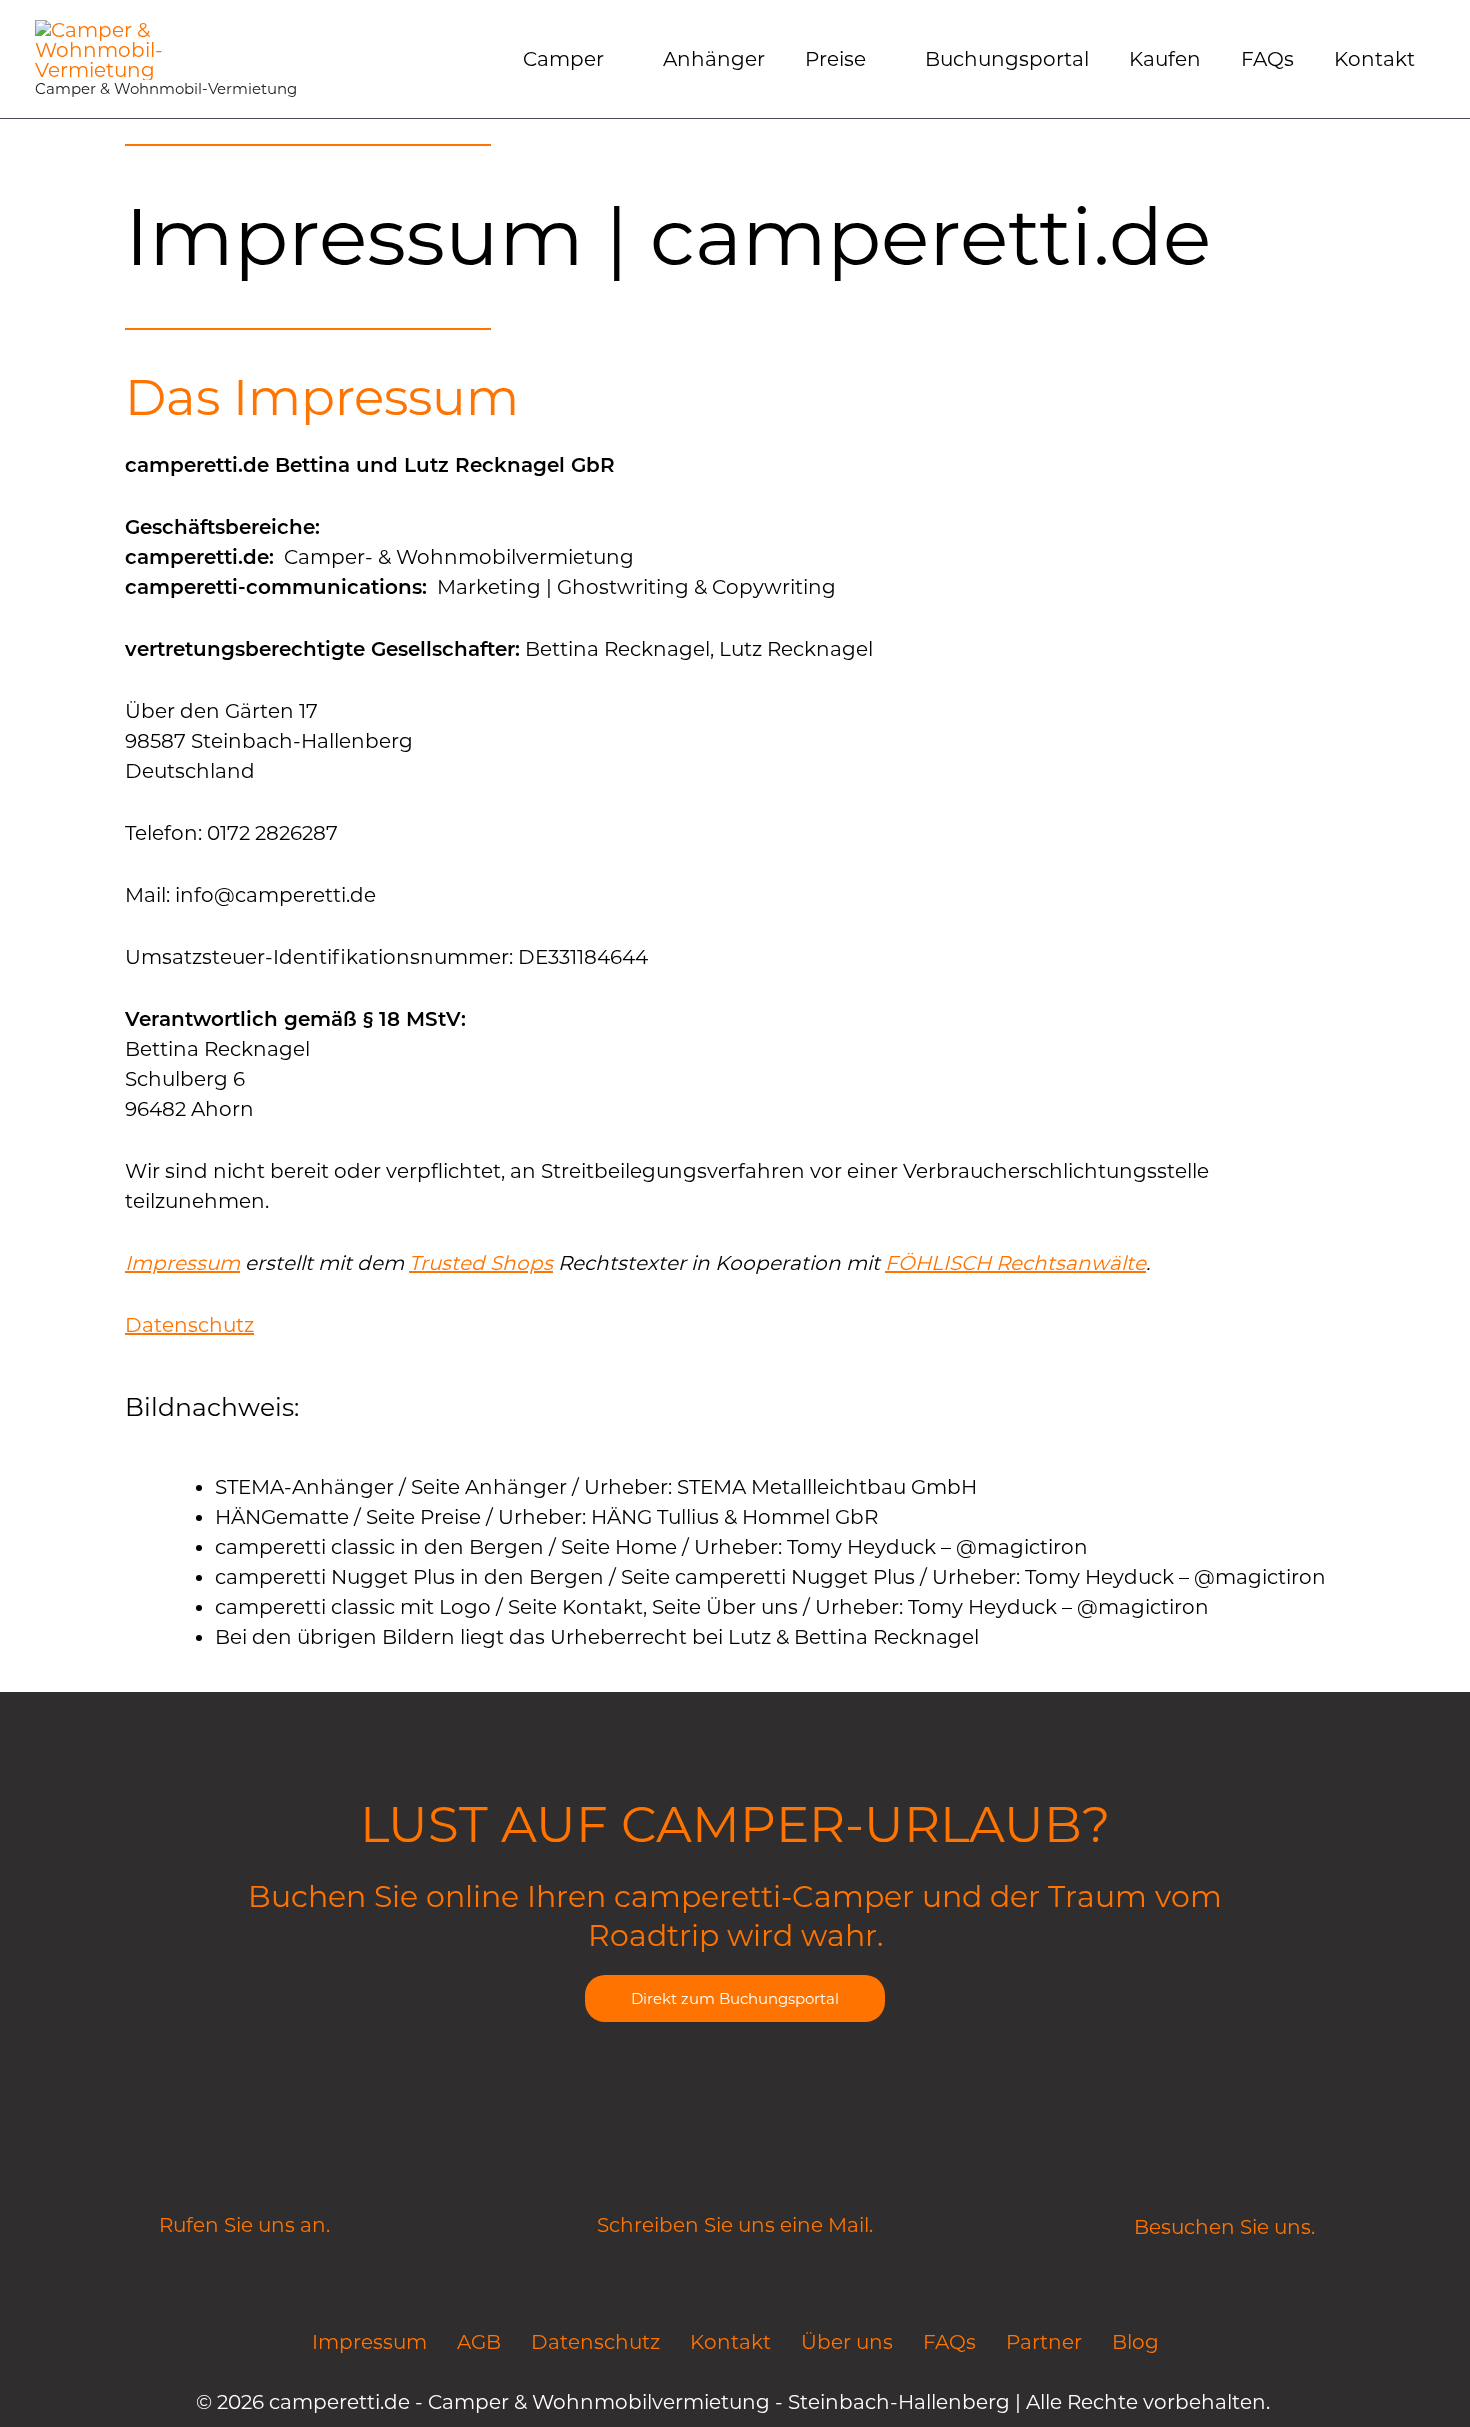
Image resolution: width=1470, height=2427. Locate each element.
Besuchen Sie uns (1222, 2227)
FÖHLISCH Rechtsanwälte (1015, 1263)
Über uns (847, 2342)
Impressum (182, 1263)
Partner (1044, 2342)
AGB (479, 2342)
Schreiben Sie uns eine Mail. (735, 2225)
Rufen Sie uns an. (244, 2225)
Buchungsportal (1007, 59)
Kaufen (1165, 59)
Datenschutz (189, 1325)
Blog (1135, 2342)
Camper (563, 59)
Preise (835, 59)
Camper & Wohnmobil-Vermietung (166, 88)
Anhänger (714, 59)
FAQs (1267, 59)
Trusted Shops (481, 1263)
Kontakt (1374, 59)
